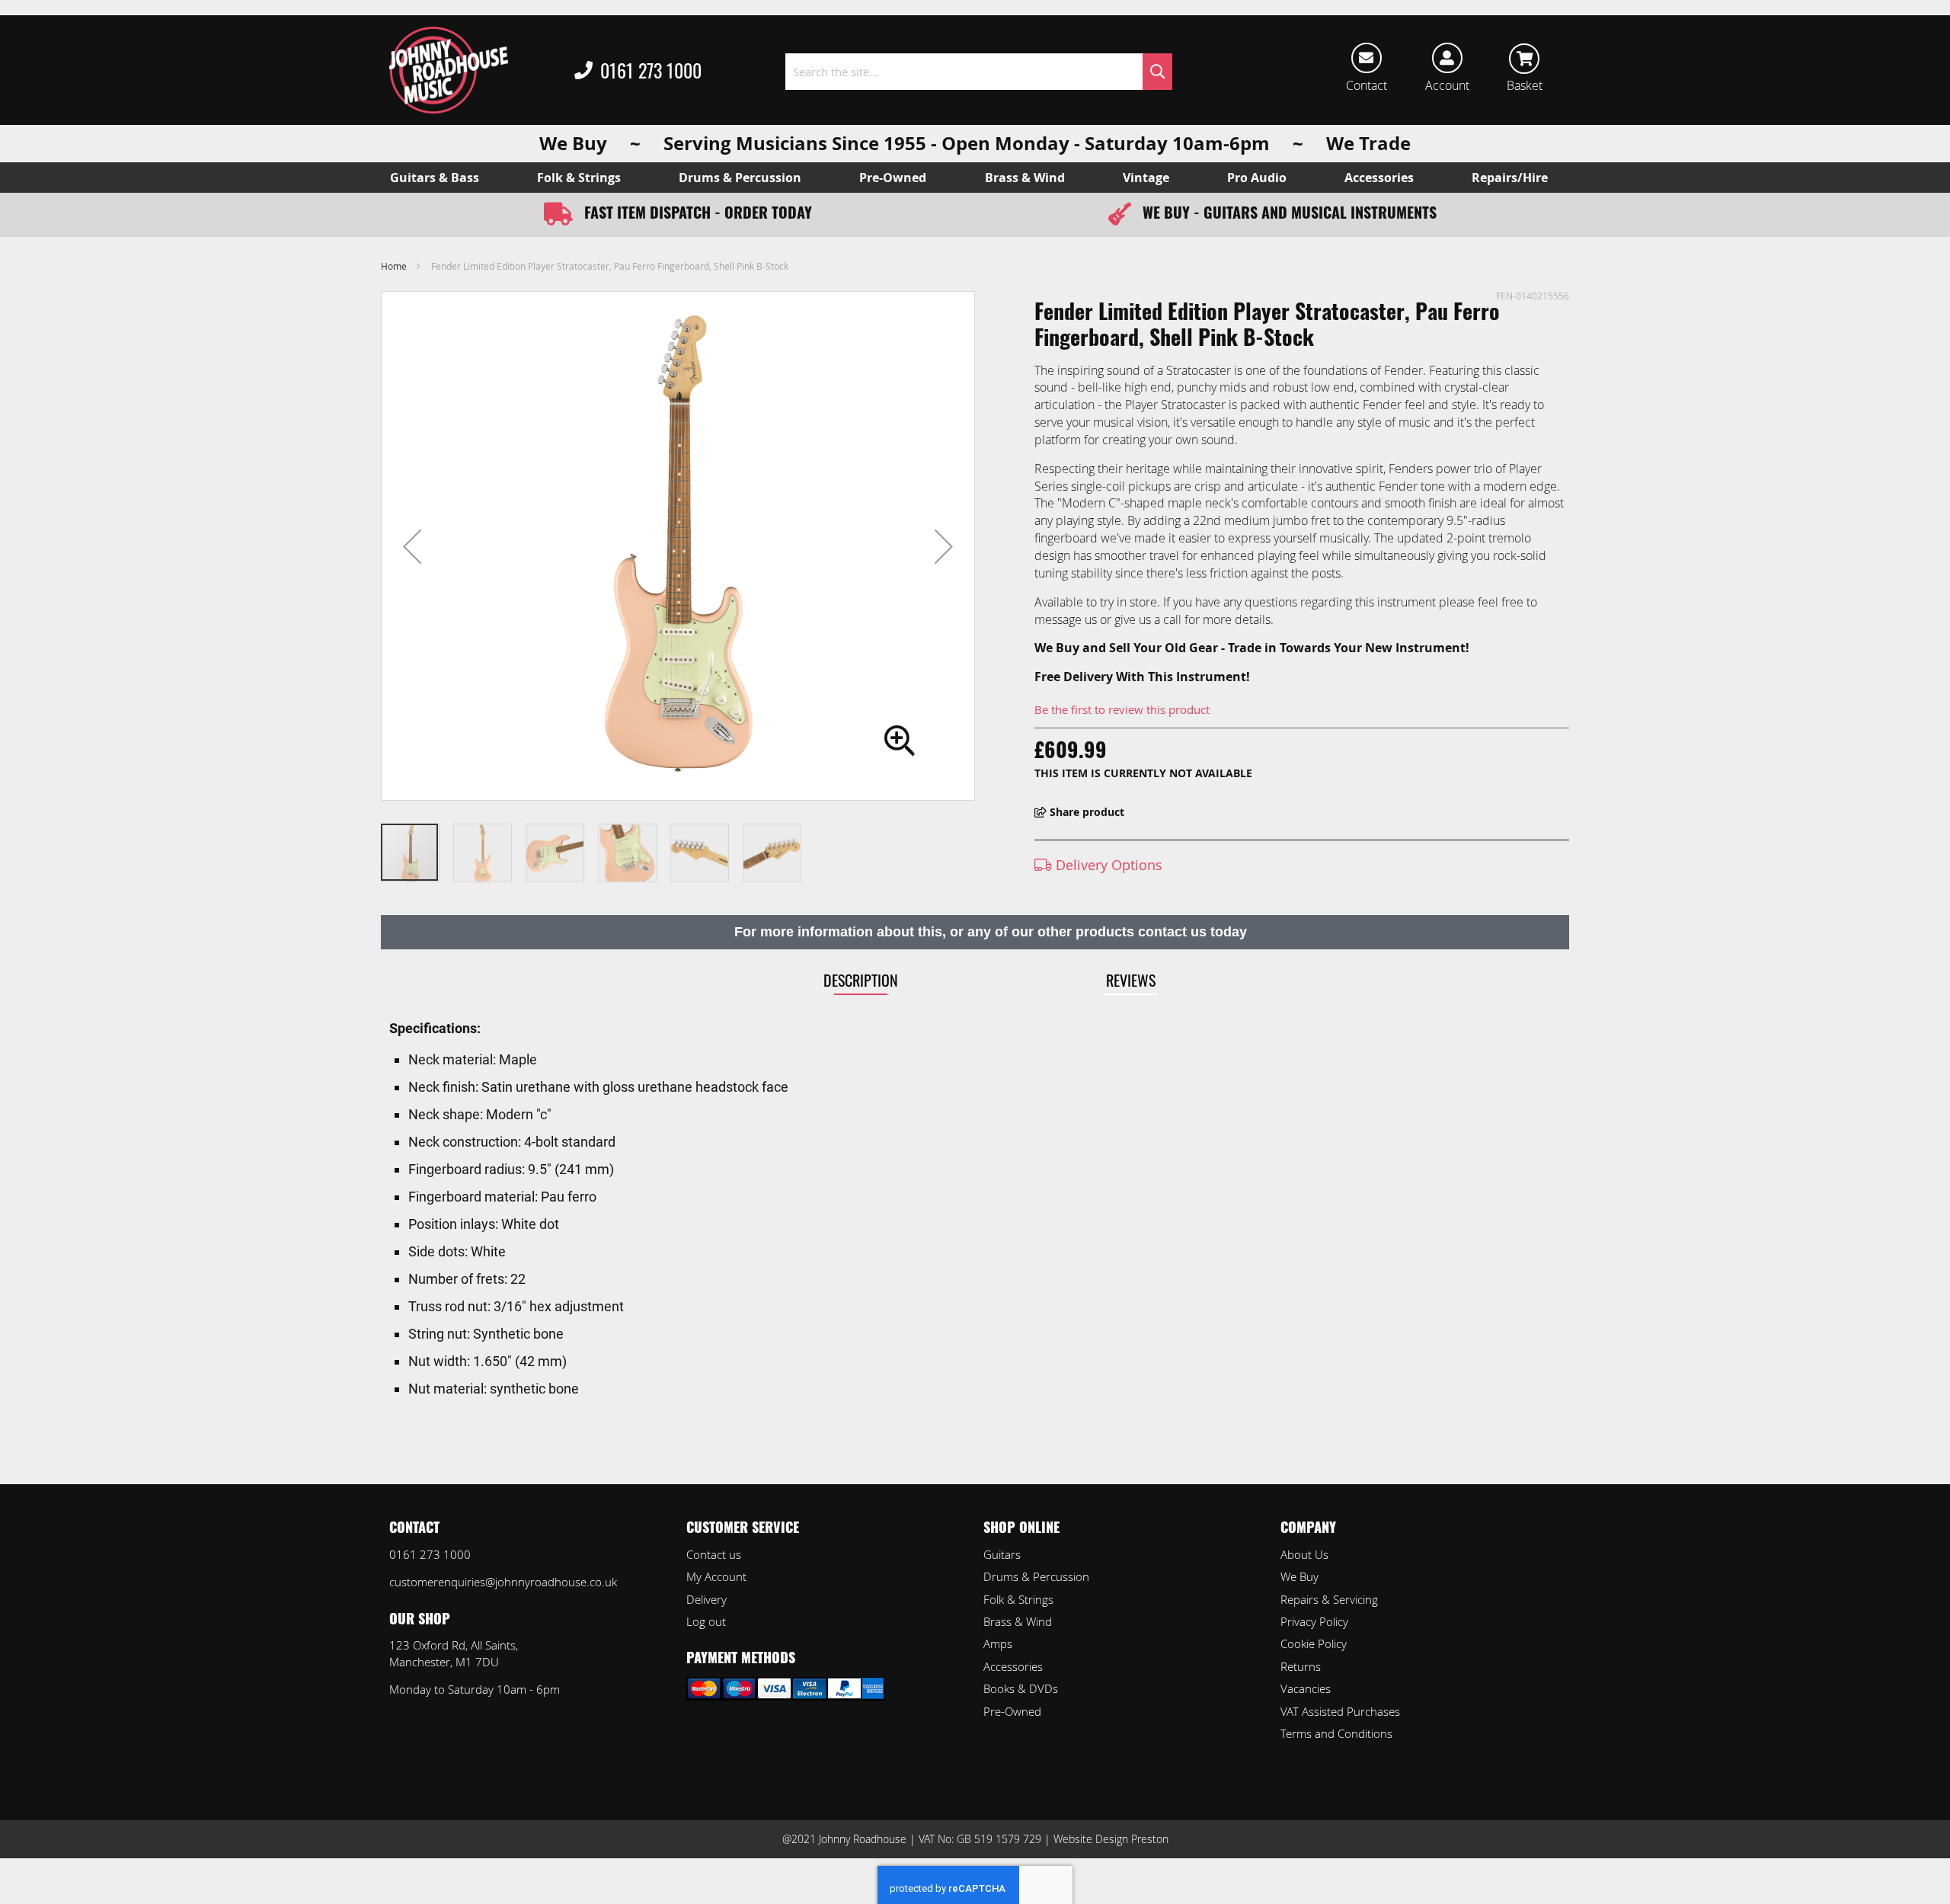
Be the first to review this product (1122, 709)
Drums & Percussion (1036, 1576)
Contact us (714, 1554)
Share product (1085, 812)
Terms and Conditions (1336, 1733)
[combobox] (978, 72)
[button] (412, 546)
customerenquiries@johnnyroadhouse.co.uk (503, 1582)
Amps (998, 1643)
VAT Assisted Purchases (1340, 1711)
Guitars (1002, 1554)
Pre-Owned (1012, 1711)
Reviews (1131, 980)
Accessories (1013, 1666)
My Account (716, 1576)
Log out (706, 1621)
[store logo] (449, 70)
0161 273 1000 (651, 70)
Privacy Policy (1314, 1621)
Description (861, 980)
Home (394, 266)
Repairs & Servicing (1329, 1599)
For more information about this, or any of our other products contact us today (991, 932)
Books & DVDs (1021, 1688)
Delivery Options (1107, 865)
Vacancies (1306, 1688)
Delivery (706, 1599)
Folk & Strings (1018, 1599)
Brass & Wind (1018, 1621)
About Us (1304, 1554)
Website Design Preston (1111, 1839)
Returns (1301, 1666)
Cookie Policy (1314, 1643)
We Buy (1299, 1576)
